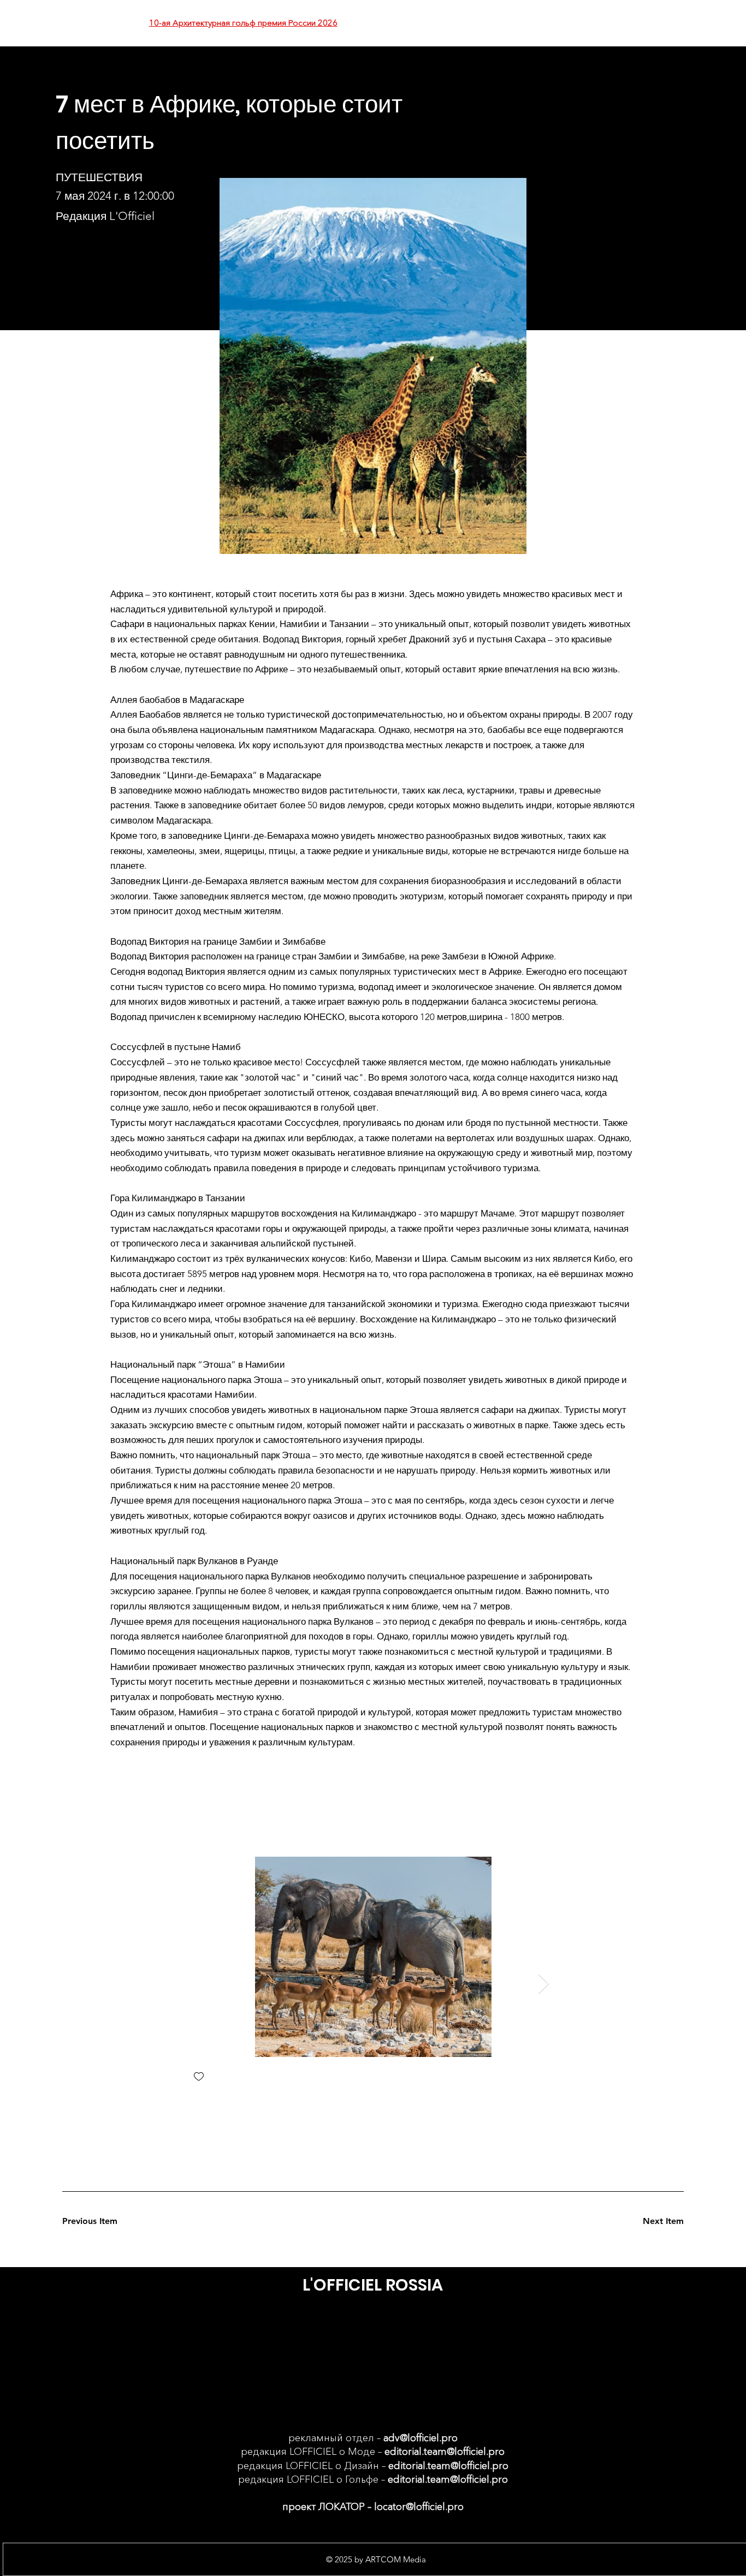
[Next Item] (544, 1984)
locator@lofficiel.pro (419, 2507)
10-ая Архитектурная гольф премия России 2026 (243, 23)
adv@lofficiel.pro (421, 2438)
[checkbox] (199, 2077)
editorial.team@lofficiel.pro (445, 2452)
